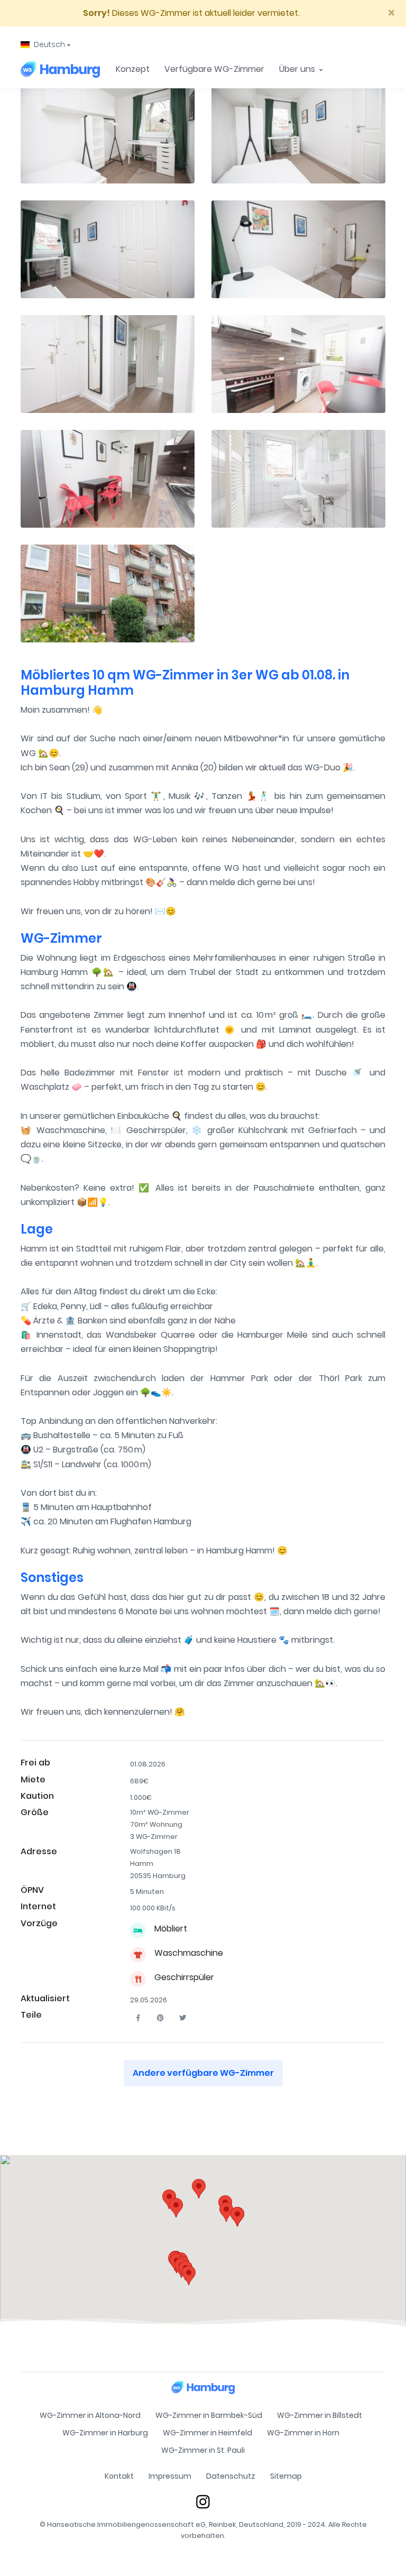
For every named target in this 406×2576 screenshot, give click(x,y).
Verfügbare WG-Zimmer (214, 69)
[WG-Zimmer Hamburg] (60, 69)
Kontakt (119, 2476)
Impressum (170, 2476)
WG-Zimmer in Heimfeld (207, 2433)
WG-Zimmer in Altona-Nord (90, 2415)
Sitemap (286, 2476)
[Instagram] (203, 2501)
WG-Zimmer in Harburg (105, 2433)
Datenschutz (231, 2476)
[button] (45, 45)
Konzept (133, 69)
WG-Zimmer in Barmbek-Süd (209, 2415)
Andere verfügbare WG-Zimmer (203, 2073)
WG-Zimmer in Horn (303, 2433)
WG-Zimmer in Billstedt (320, 2415)
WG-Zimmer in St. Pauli (203, 2450)
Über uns (298, 69)
